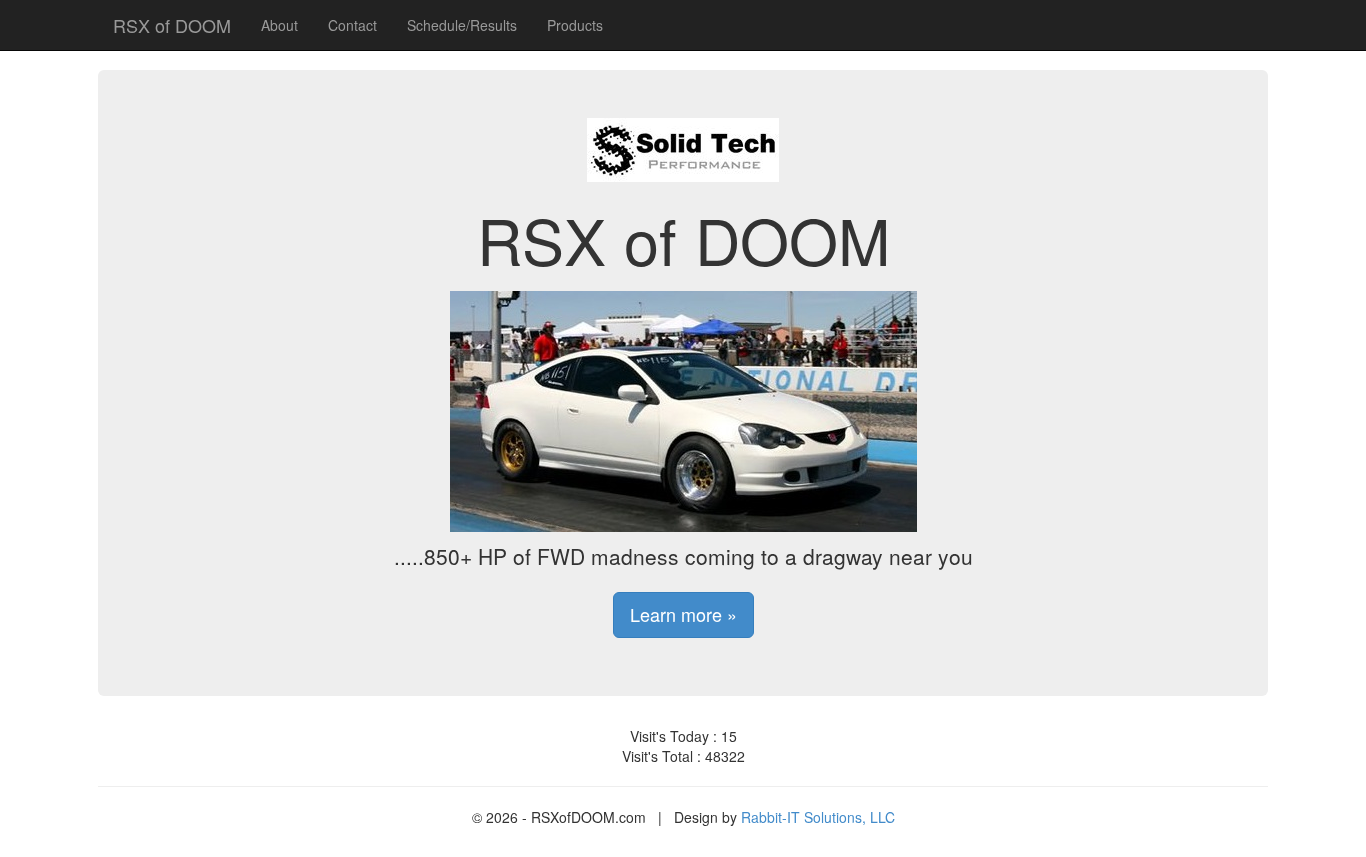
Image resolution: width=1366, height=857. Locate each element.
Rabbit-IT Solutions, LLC (818, 817)
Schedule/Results (462, 25)
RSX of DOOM (172, 25)
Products (575, 25)
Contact (352, 25)
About (279, 25)
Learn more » (683, 614)
